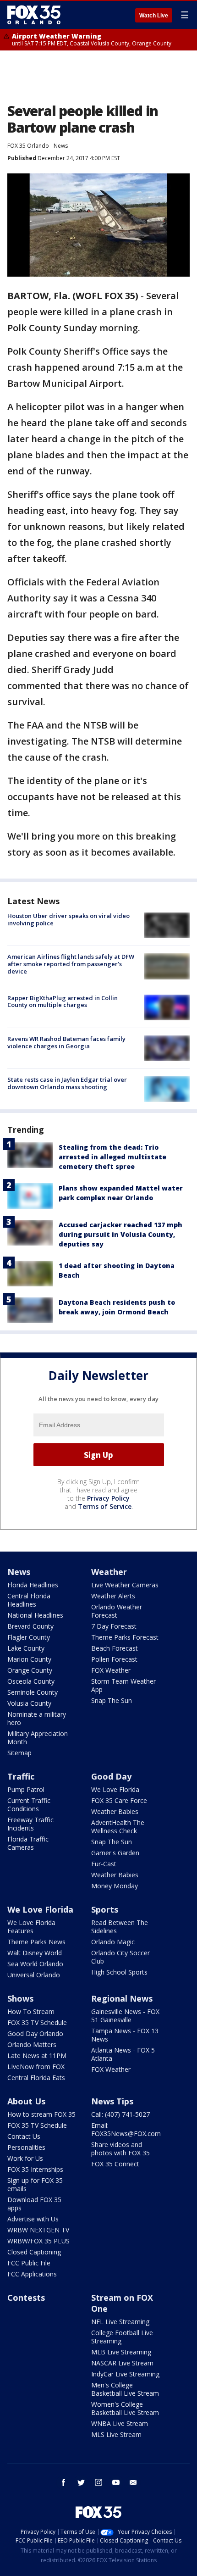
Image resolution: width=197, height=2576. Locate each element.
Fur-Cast (104, 1864)
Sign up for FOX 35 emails (35, 2184)
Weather (109, 1572)
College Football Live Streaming (122, 2337)
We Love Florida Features (31, 1927)
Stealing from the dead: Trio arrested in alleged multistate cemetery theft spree (112, 1157)
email (133, 2482)
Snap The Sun (112, 1700)
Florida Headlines (33, 1585)
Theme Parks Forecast (125, 1637)
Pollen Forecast (114, 1659)
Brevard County (30, 1626)
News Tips (112, 2101)
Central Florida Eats (36, 2078)
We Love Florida (115, 1789)
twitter (81, 2482)
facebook (64, 2482)
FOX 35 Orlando (28, 146)
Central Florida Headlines (29, 1600)
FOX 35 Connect (115, 2164)
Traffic (21, 1776)
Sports (105, 1909)
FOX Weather (111, 1670)
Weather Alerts (113, 1596)
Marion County (29, 1659)
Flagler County (29, 1637)
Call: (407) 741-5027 (120, 2114)
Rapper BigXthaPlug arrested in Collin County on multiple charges (63, 1001)
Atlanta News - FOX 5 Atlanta (123, 2054)
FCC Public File (29, 2263)
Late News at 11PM (37, 2056)
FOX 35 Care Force (119, 1800)
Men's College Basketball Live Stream (125, 2389)
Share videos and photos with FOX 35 (120, 2149)
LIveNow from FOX (36, 2067)
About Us (26, 2101)
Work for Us (25, 2158)
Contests (26, 2298)
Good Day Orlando (35, 2034)
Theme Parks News (36, 1942)
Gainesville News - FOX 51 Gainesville (125, 2016)
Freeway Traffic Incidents (30, 1824)
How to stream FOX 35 (41, 2114)
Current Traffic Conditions (29, 1805)
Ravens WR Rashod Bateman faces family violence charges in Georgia (66, 1042)
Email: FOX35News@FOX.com (126, 2129)
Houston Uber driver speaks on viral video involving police (68, 919)
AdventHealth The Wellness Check (118, 1827)
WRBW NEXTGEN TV (38, 2230)
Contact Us (24, 2136)
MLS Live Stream (116, 2434)
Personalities (26, 2147)
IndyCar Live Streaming (125, 2374)
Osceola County (31, 1681)
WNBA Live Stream (120, 2423)
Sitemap (19, 1753)
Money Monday (115, 1886)
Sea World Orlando (35, 1964)
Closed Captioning (34, 2252)
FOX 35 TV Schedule (37, 2022)
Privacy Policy (108, 1498)
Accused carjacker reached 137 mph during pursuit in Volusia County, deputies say (120, 1234)
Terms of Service (105, 1506)
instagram (98, 2482)
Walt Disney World (35, 1953)
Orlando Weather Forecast (117, 1611)
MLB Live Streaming (121, 2352)
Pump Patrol (26, 1789)
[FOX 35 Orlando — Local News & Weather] (34, 15)
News (61, 146)
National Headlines (35, 1615)
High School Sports (119, 1972)
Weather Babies (115, 1811)
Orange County (30, 1670)
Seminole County (33, 1692)
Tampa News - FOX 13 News (125, 2035)
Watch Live (154, 16)
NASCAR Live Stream (122, 2363)
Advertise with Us (33, 2219)
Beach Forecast (115, 1648)
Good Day (111, 1776)
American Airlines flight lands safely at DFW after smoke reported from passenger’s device (71, 964)
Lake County (26, 1648)
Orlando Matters (32, 2045)
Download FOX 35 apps (34, 2204)
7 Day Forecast (114, 1626)
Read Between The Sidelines (120, 1927)
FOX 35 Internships (35, 2169)
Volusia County (29, 1703)
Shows (20, 1998)
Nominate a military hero (37, 1718)
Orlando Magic (113, 1942)
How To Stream (31, 2011)
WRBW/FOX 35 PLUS (38, 2241)
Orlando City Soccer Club (120, 1957)
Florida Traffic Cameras (28, 1843)
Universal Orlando (34, 1975)
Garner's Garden (115, 1853)
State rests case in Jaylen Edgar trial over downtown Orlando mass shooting (67, 1083)
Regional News (122, 1998)
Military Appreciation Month (38, 1738)
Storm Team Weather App (123, 1685)
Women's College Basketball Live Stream (125, 2408)
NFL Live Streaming (120, 2322)
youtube (116, 2482)
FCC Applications (32, 2274)
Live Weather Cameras (125, 1585)
